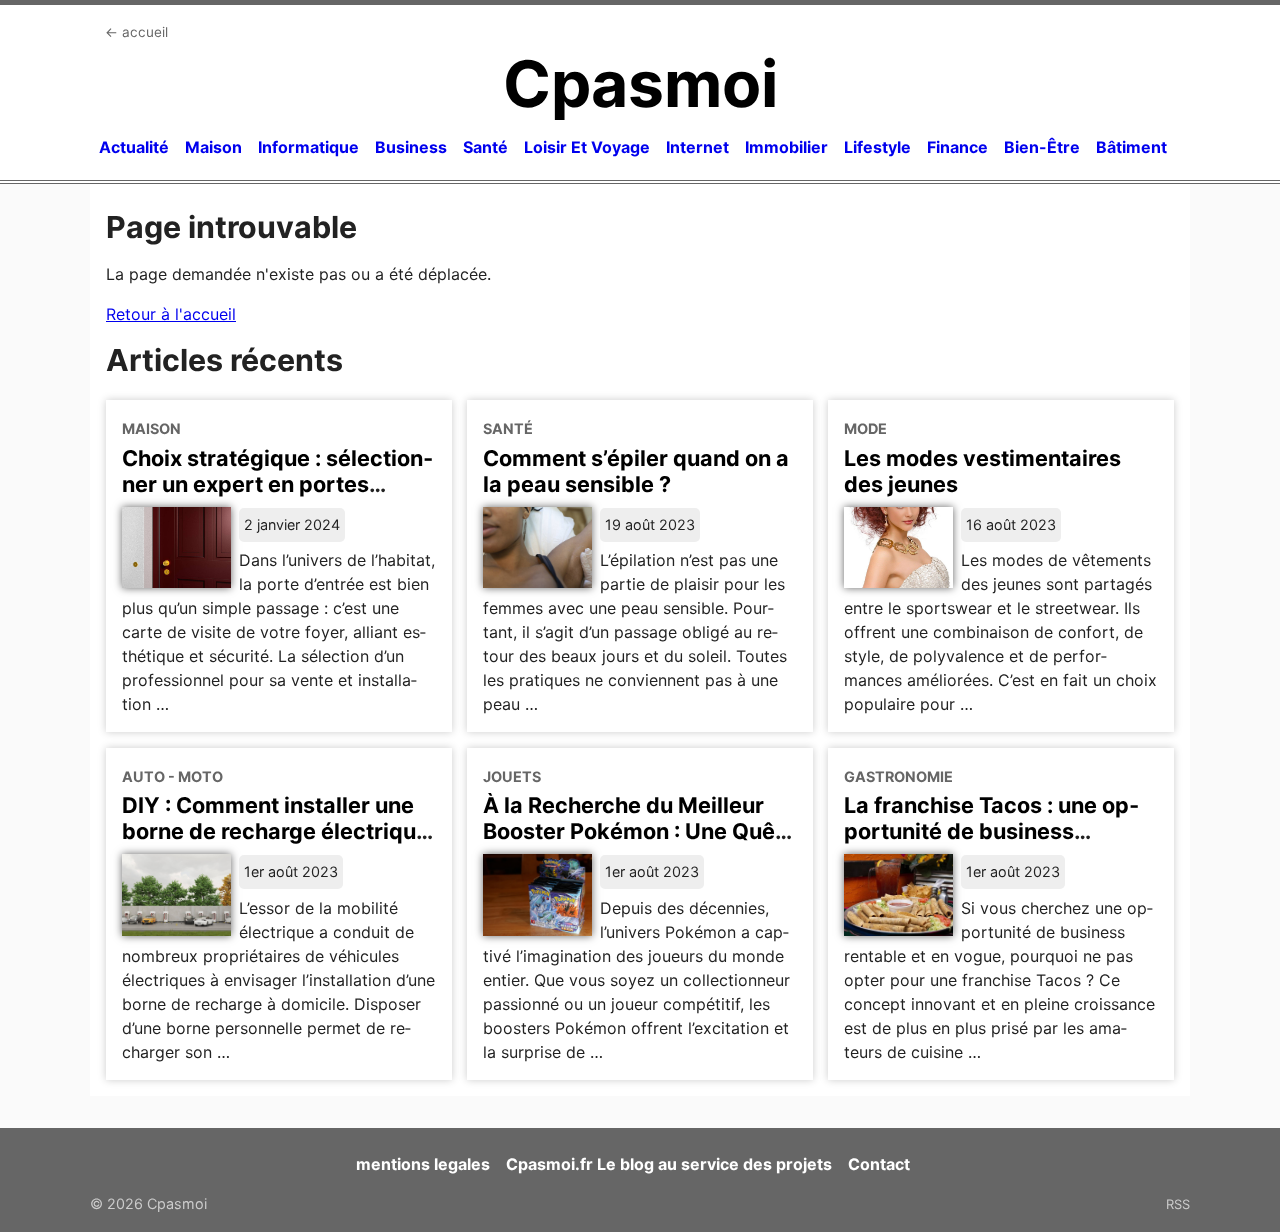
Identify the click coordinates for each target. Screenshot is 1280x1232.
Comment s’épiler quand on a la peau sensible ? (636, 471)
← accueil (136, 32)
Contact (879, 1164)
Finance (957, 147)
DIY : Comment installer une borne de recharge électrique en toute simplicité (275, 831)
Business (411, 147)
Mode (865, 428)
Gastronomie (898, 776)
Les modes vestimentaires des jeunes (982, 471)
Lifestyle (877, 147)
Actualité (134, 147)
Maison (213, 147)
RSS (1178, 1204)
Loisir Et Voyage (587, 147)
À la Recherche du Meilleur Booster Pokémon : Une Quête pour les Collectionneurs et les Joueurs (639, 844)
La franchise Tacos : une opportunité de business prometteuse (991, 831)
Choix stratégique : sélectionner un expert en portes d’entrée (277, 484)
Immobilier (786, 147)
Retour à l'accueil (171, 314)
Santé (485, 147)
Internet (697, 147)
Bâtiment (1131, 147)
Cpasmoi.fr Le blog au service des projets (669, 1164)
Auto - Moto (172, 776)
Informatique (308, 147)
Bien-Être (1042, 147)
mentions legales (423, 1164)
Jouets (512, 776)
